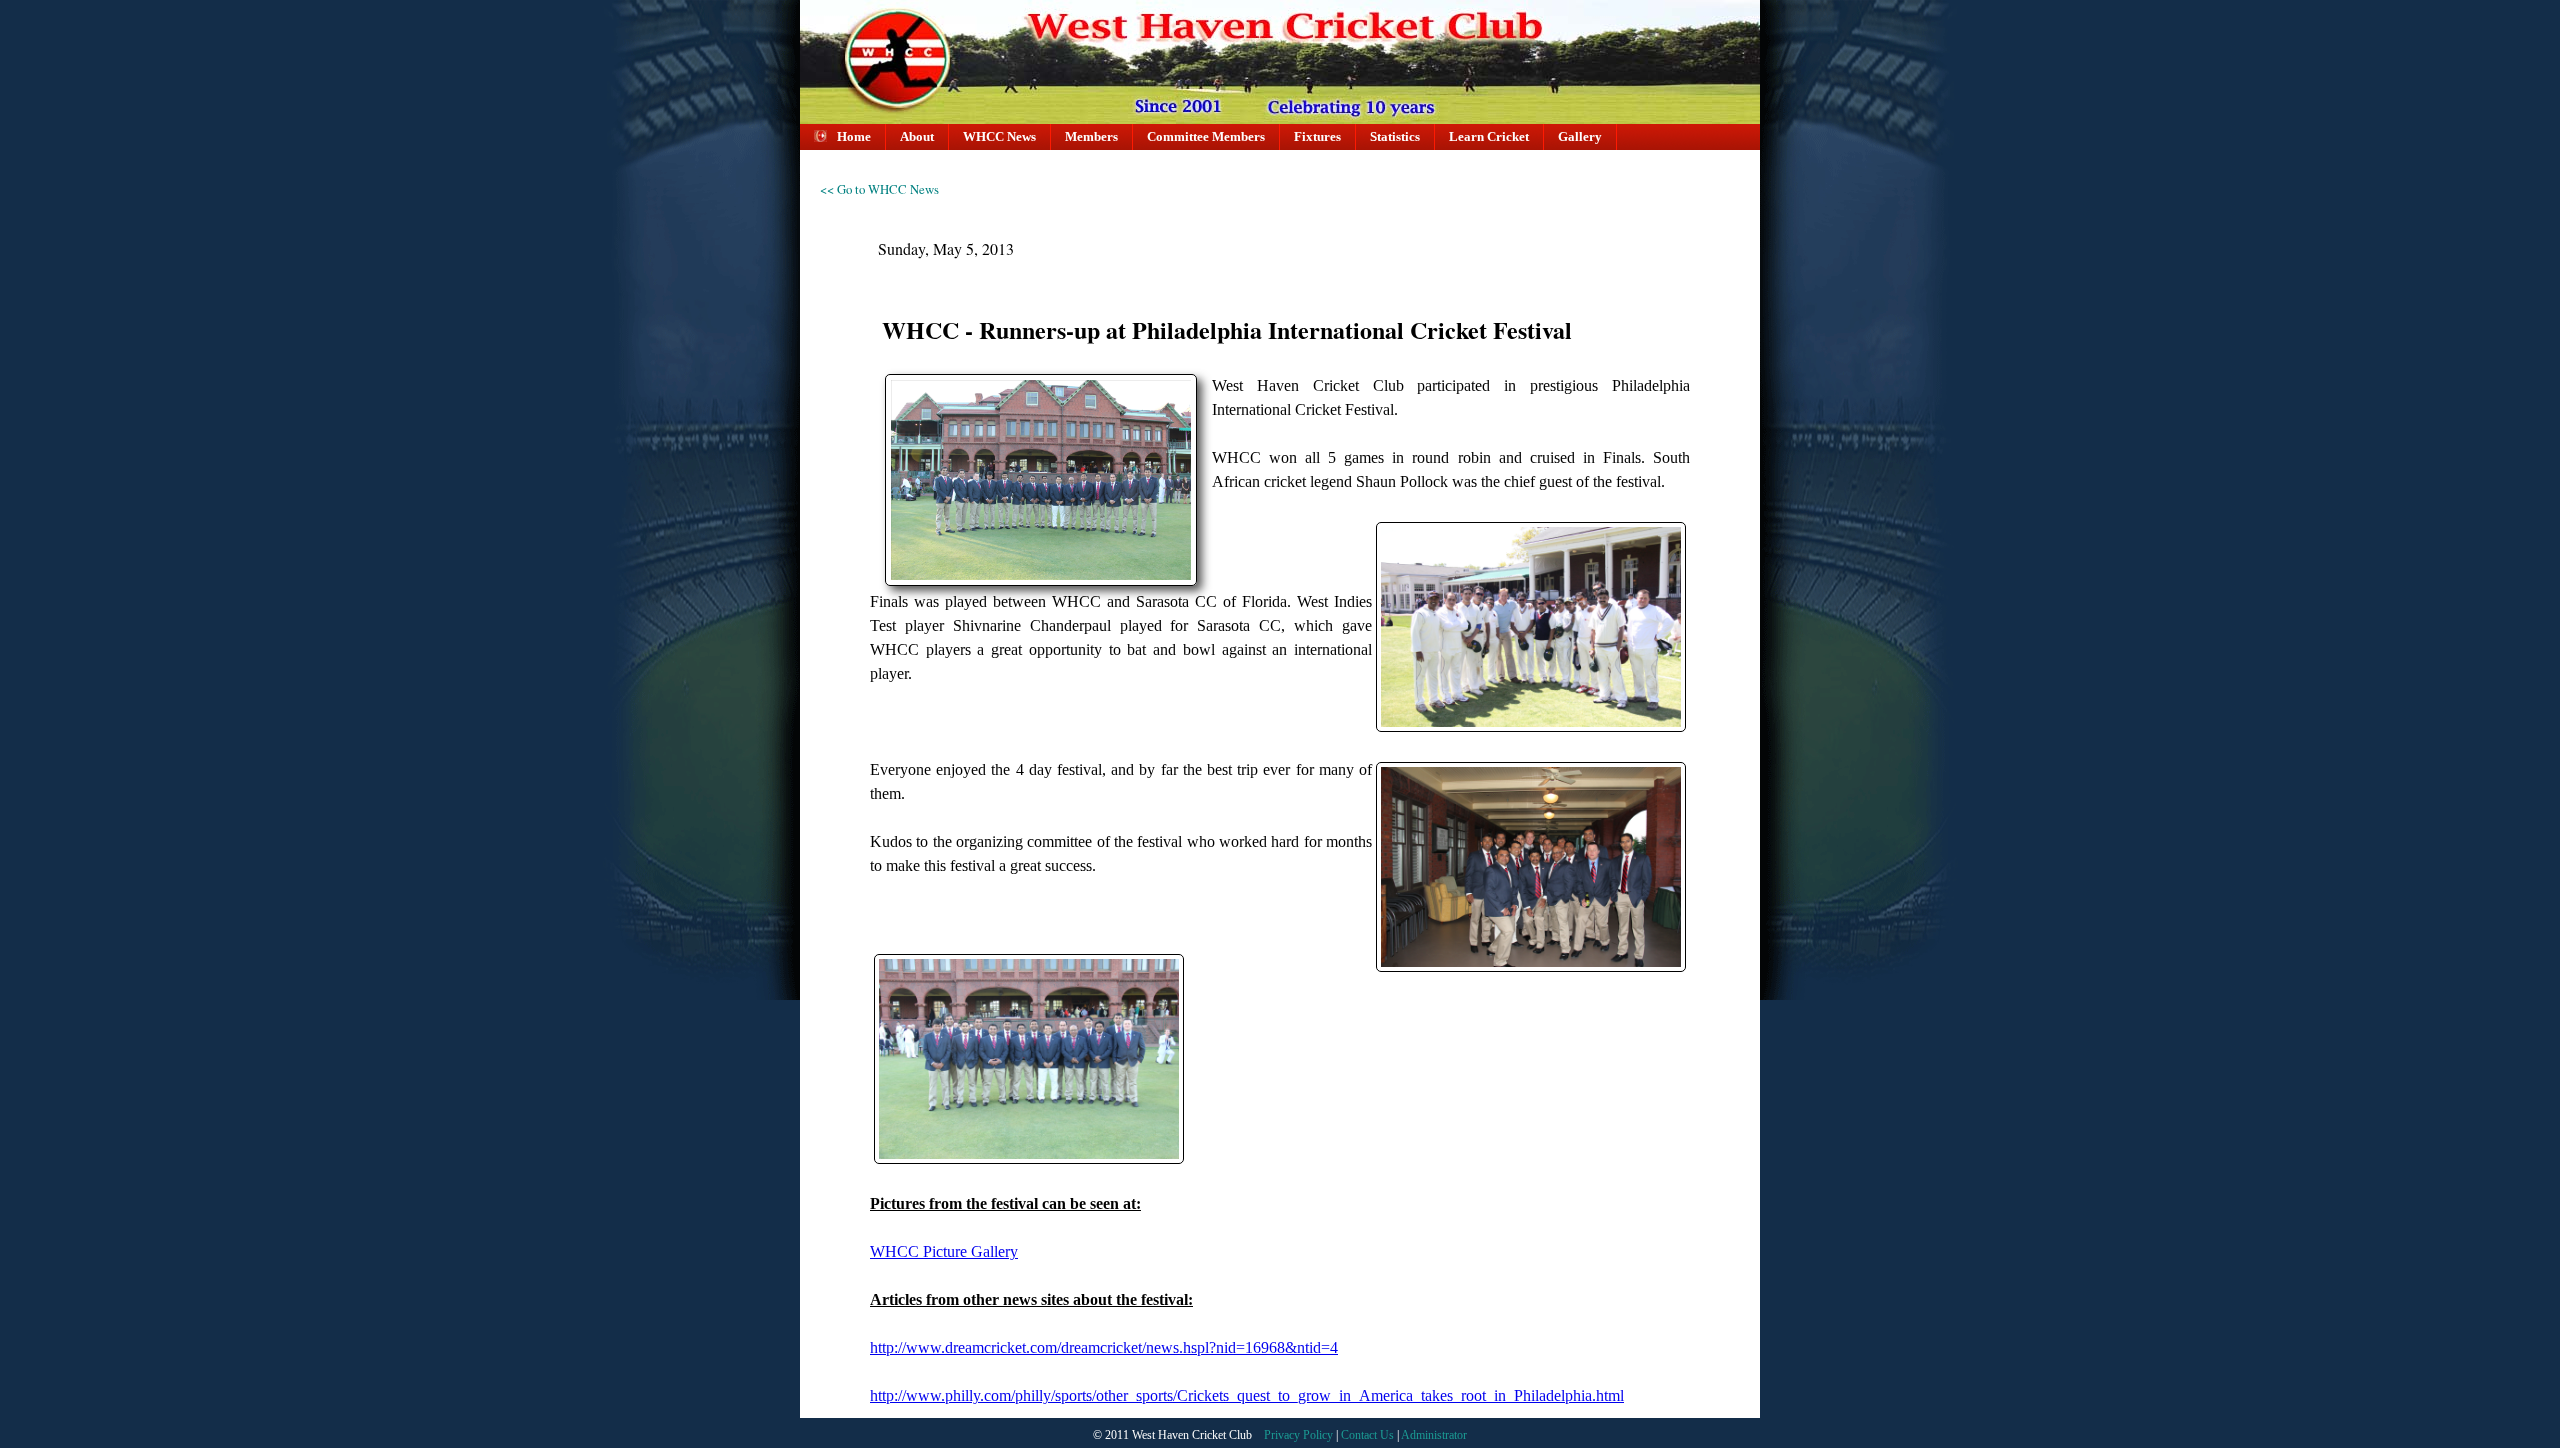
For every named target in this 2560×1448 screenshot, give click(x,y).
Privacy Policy (1300, 1435)
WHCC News (999, 137)
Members (1091, 137)
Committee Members (1206, 137)
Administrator (1434, 1435)
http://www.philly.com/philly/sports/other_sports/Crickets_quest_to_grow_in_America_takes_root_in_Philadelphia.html (1247, 1395)
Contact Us (1369, 1435)
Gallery (1580, 137)
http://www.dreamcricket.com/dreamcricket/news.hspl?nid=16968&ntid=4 (1104, 1347)
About (917, 137)
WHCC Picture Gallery (944, 1251)
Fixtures (1317, 137)
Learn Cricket (1489, 137)
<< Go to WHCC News (879, 189)
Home (854, 137)
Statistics (1395, 137)
